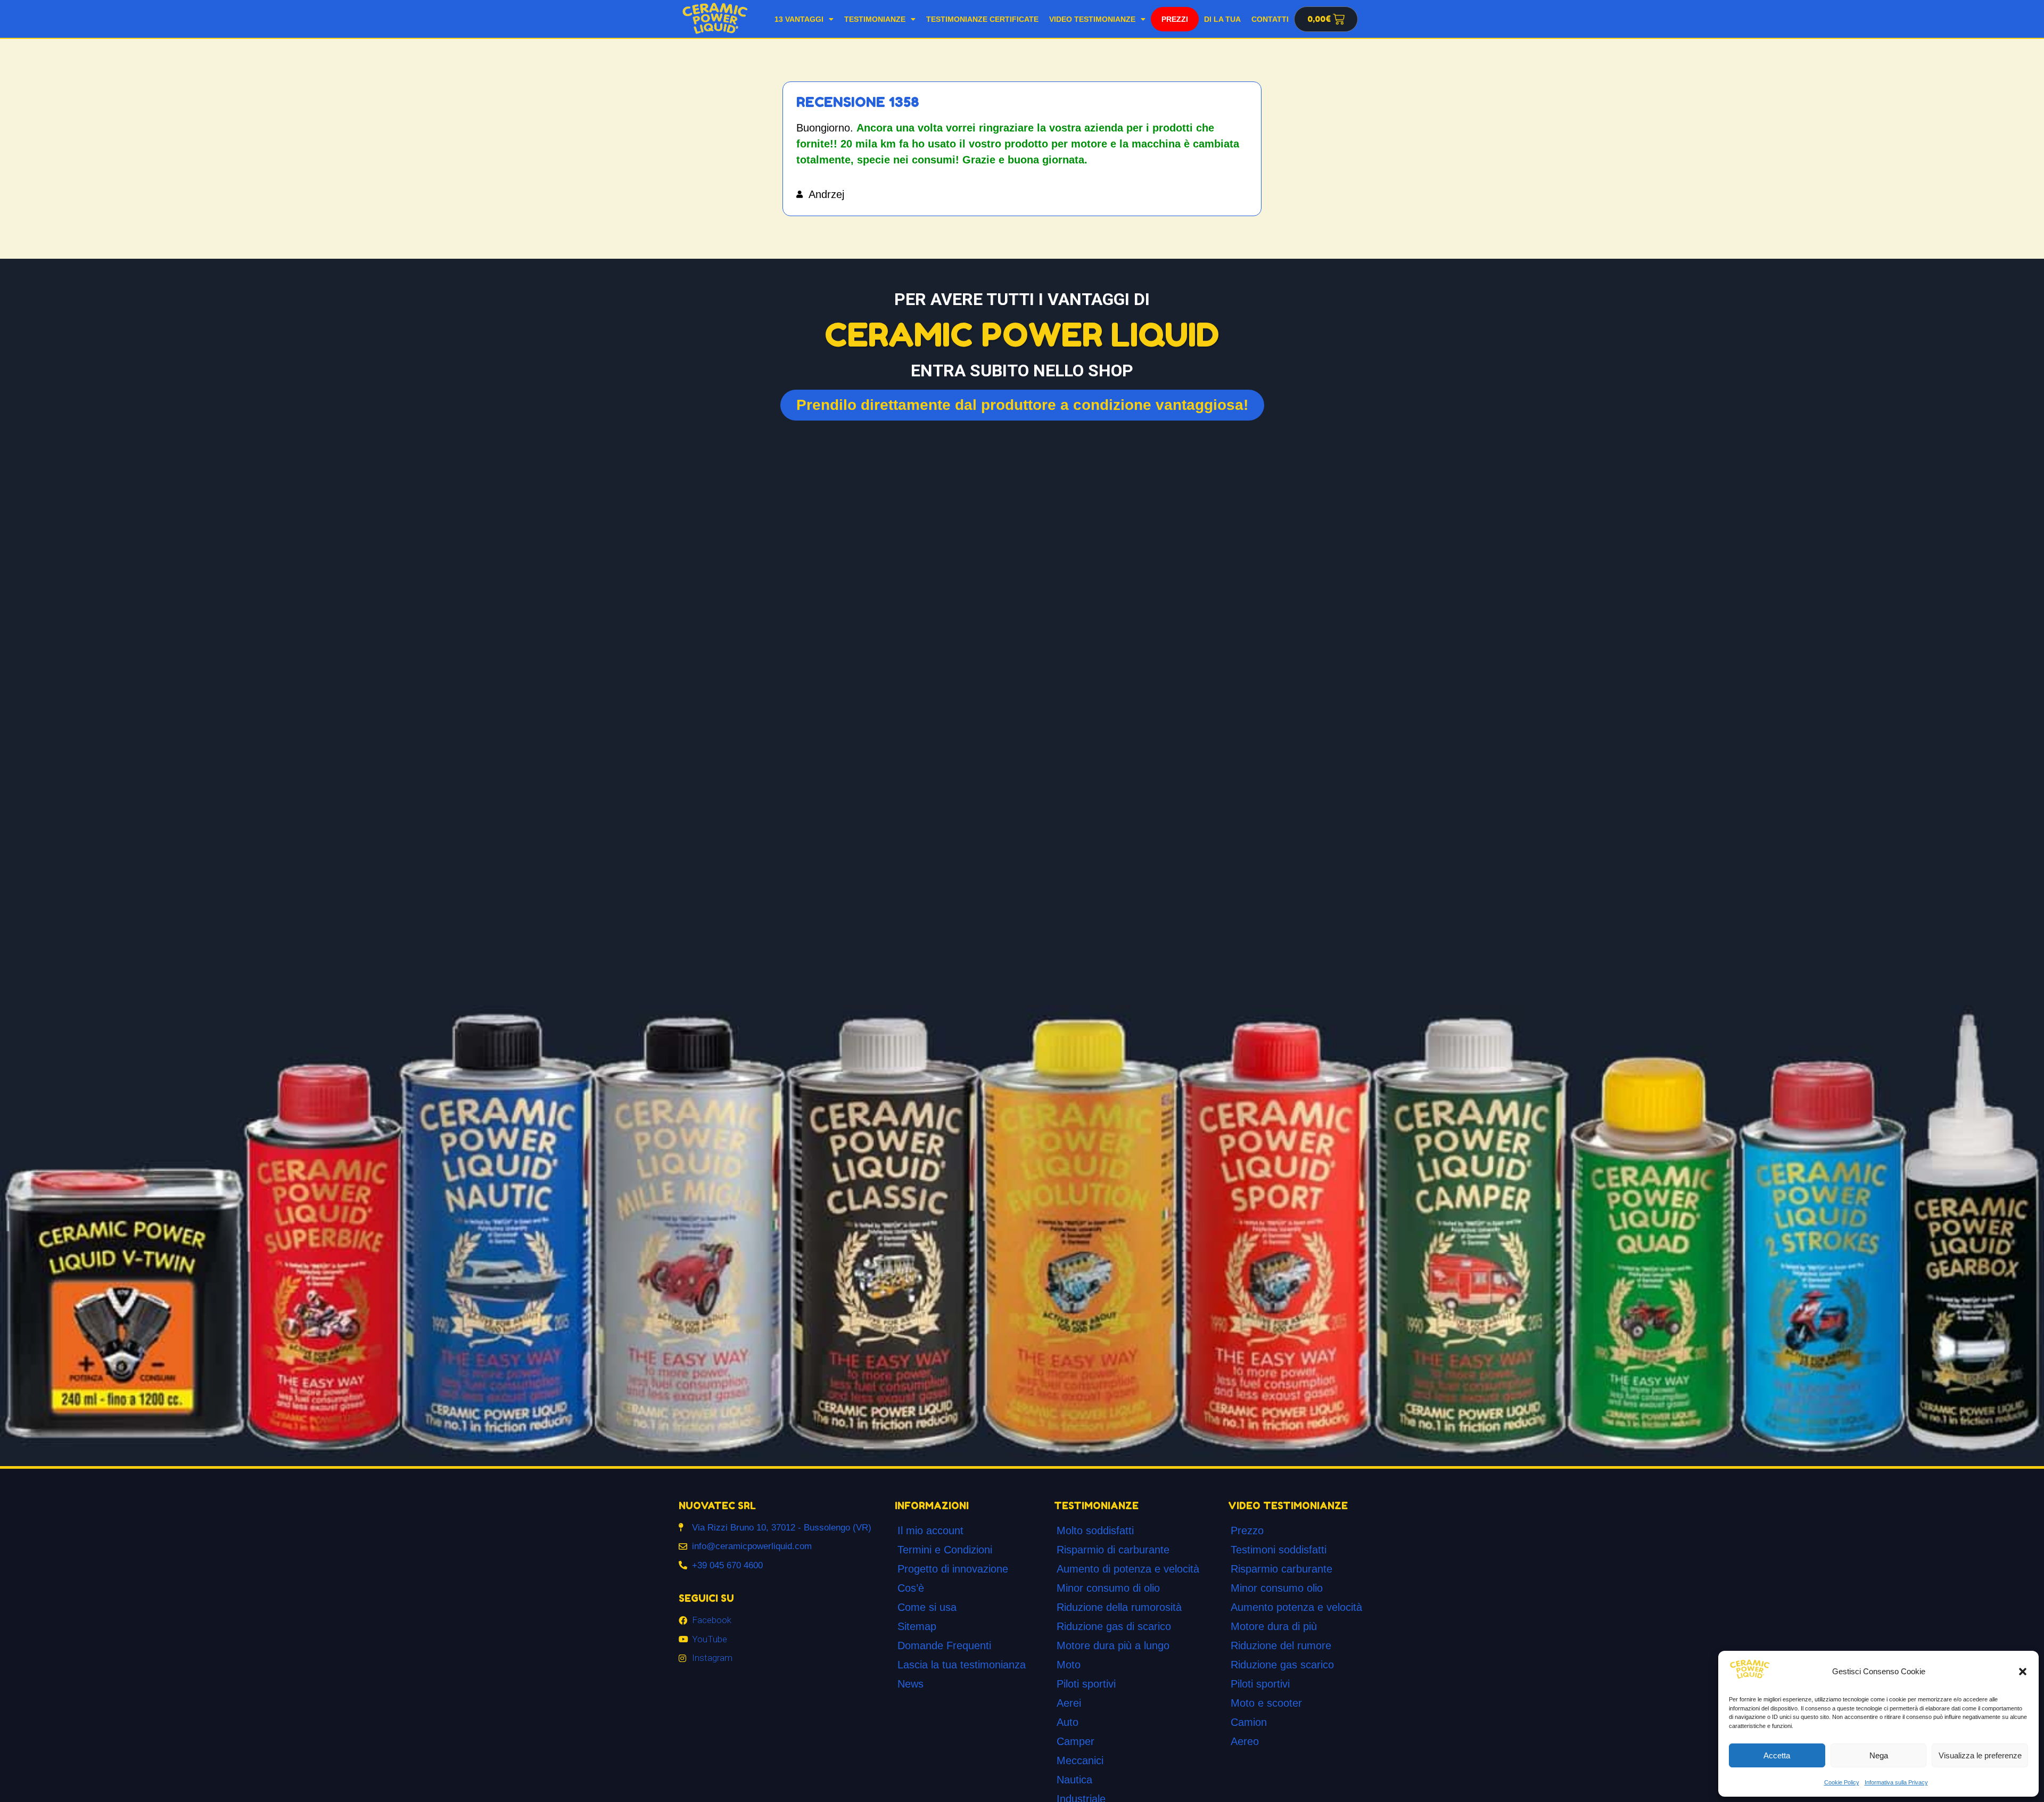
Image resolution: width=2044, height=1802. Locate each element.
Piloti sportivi (1086, 1684)
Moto (1069, 1665)
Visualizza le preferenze (1980, 1755)
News (910, 1684)
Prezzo (1247, 1531)
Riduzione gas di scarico (1114, 1626)
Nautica (1074, 1780)
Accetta (1777, 1755)
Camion (1249, 1722)
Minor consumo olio (1277, 1588)
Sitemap (917, 1626)
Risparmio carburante (1281, 1569)
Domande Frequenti (944, 1645)
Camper (1075, 1741)
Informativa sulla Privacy (1896, 1782)
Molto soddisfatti (1095, 1531)
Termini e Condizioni (945, 1550)
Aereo (1245, 1741)
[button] (2023, 1672)
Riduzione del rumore (1281, 1645)
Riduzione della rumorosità (1119, 1607)
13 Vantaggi (799, 19)
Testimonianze (875, 19)
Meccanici (1080, 1760)
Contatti (1270, 19)
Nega (1879, 1755)
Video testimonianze (1092, 19)
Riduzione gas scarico (1282, 1665)
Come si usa (927, 1607)
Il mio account (930, 1531)
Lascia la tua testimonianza (962, 1665)
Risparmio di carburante (1113, 1550)
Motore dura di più (1274, 1626)
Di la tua (1222, 19)
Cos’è (911, 1588)
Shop (1175, 17)
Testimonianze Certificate (982, 19)
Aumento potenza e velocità (1296, 1607)
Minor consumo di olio (1108, 1588)
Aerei (1069, 1703)
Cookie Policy (1842, 1782)
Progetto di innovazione (953, 1569)
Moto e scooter (1266, 1703)
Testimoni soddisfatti (1279, 1550)
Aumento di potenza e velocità (1128, 1569)
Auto (1068, 1722)
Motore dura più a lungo (1113, 1645)
